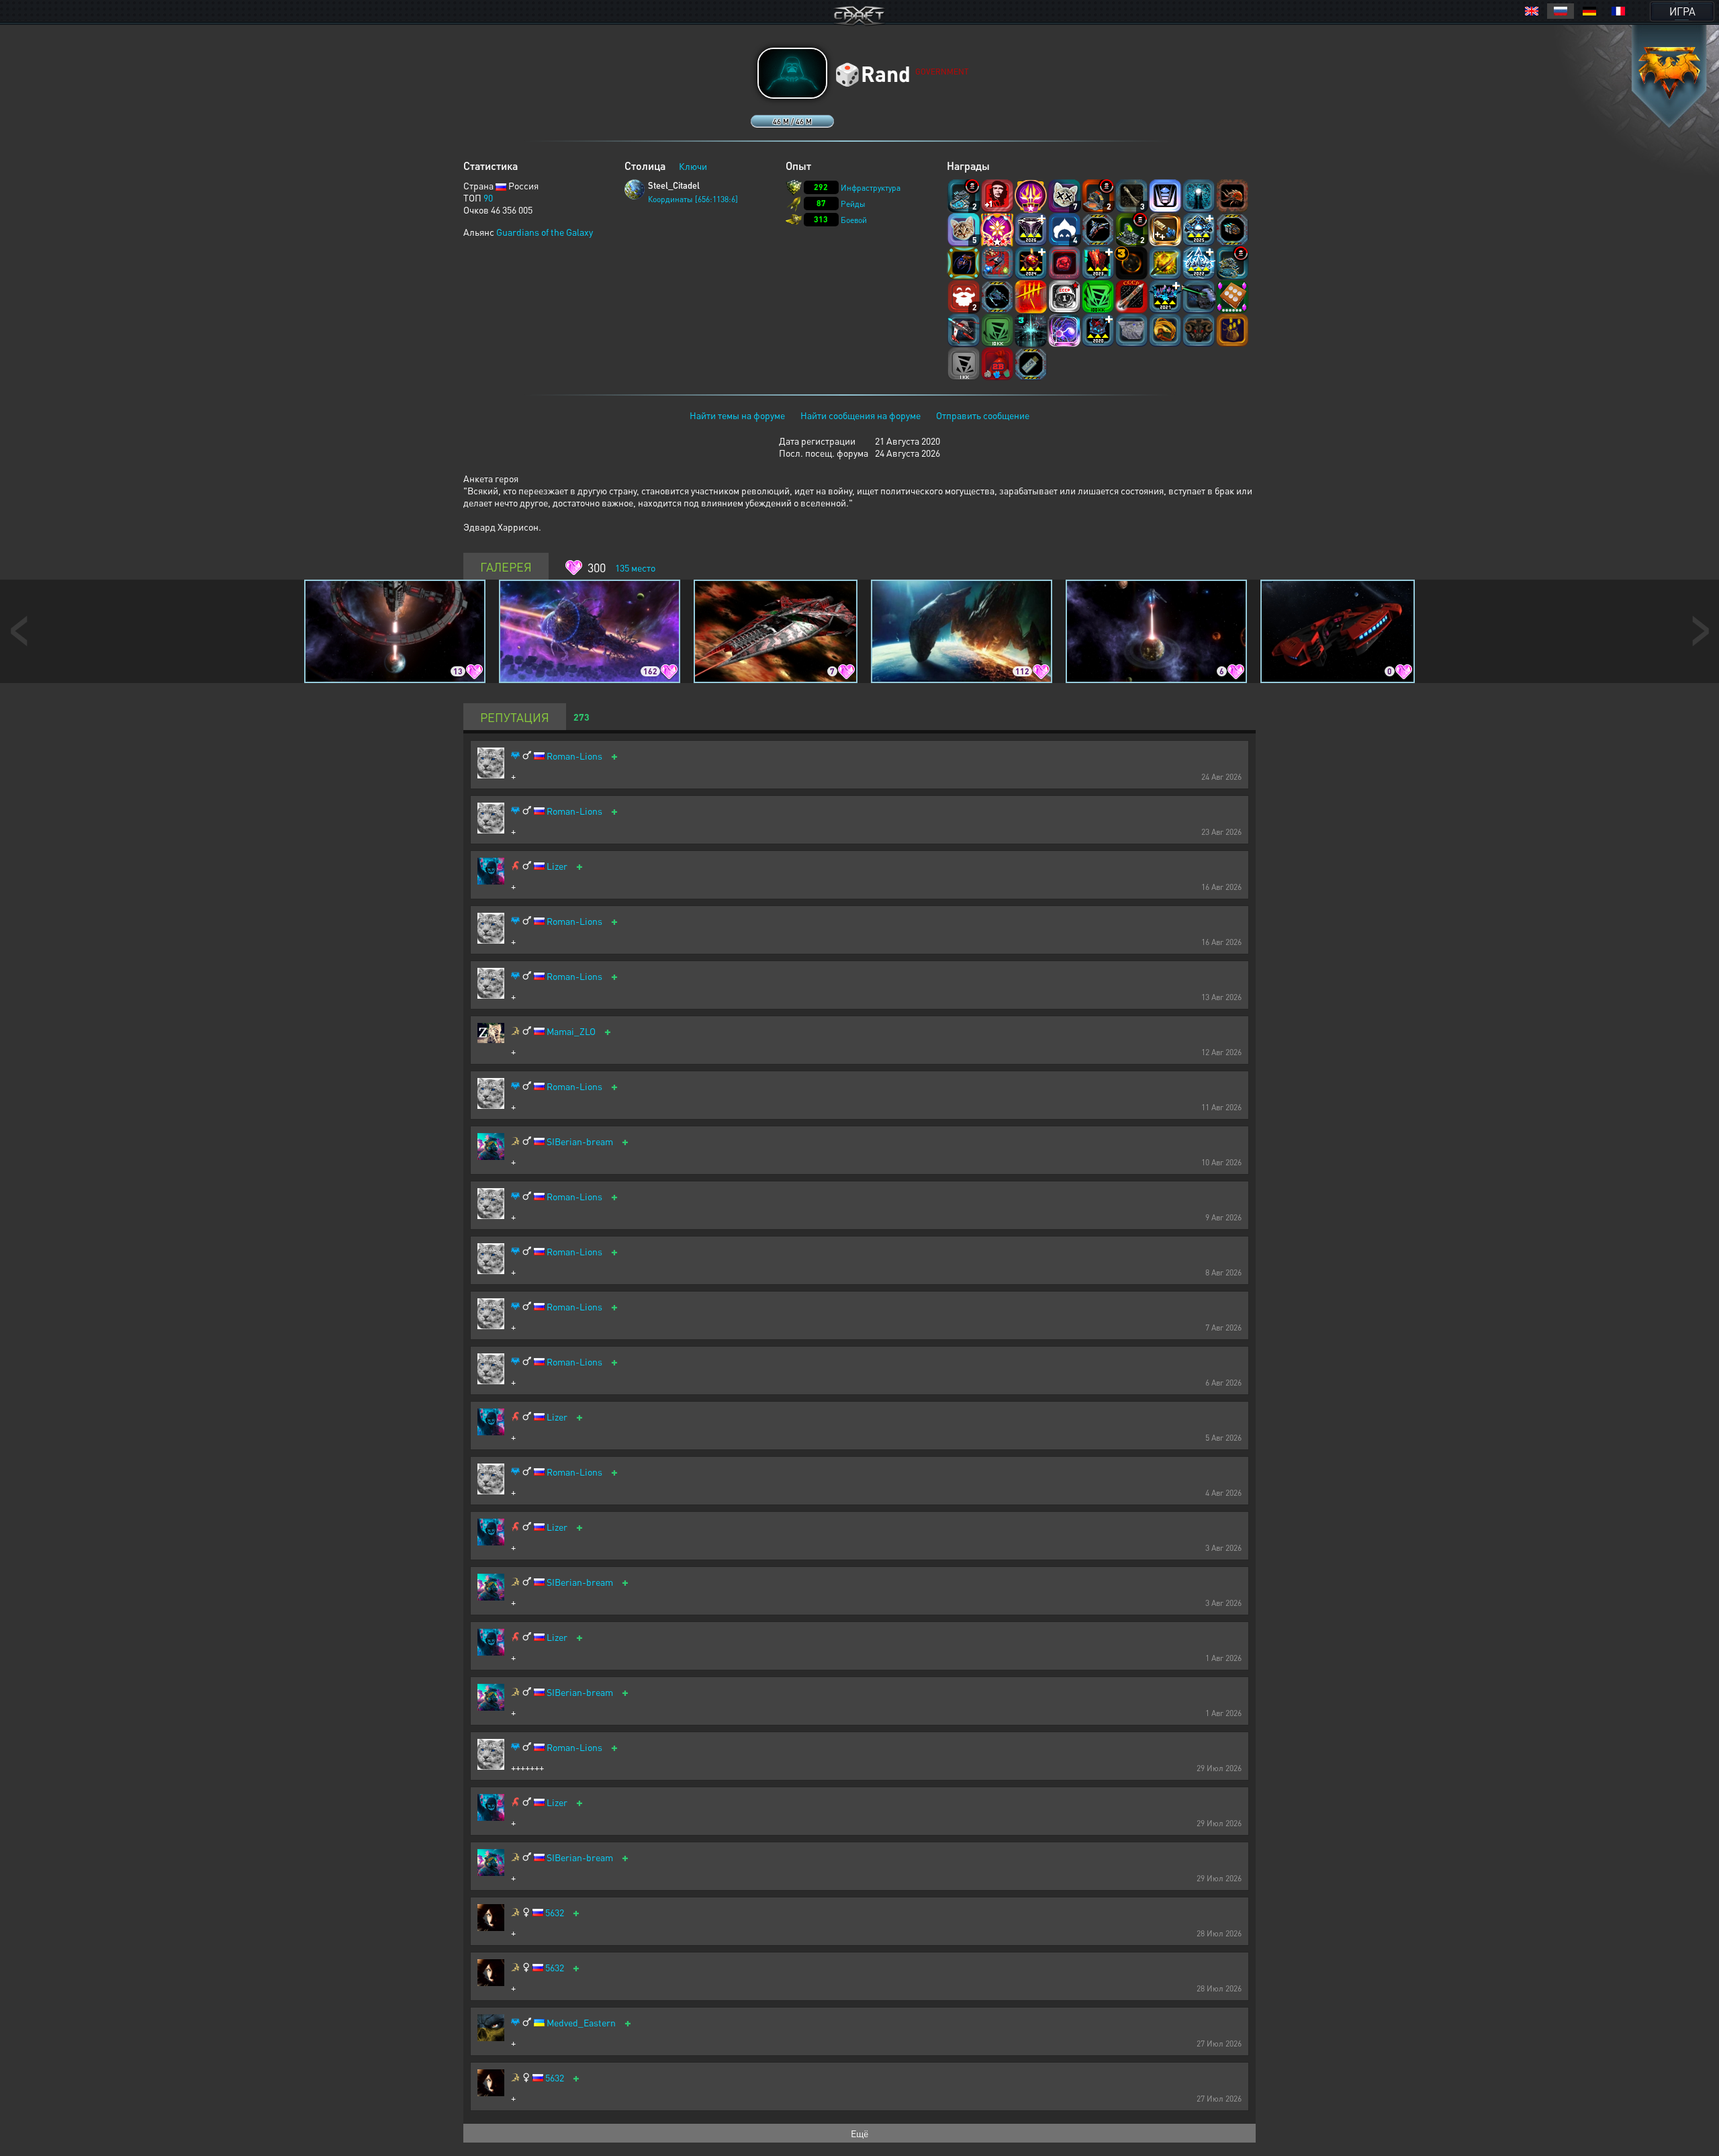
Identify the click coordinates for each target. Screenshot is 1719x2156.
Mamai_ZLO (571, 1031)
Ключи (693, 166)
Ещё (859, 2133)
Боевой (854, 220)
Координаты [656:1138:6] (693, 199)
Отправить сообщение (983, 415)
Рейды (853, 204)
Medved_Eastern (581, 2023)
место (635, 568)
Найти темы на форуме (737, 415)
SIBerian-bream (580, 1141)
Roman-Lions (574, 756)
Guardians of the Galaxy (545, 232)
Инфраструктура (871, 188)
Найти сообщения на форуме (861, 415)
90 (488, 197)
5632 (555, 1913)
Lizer (557, 866)
